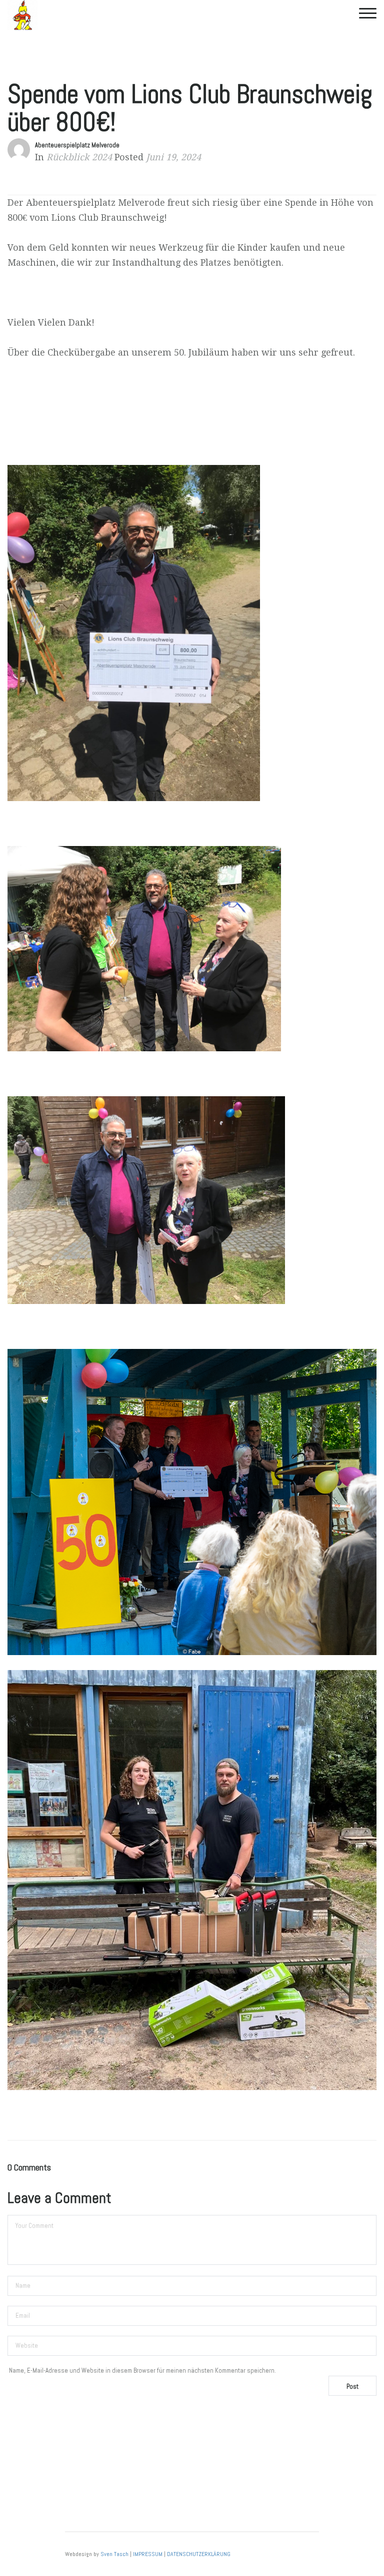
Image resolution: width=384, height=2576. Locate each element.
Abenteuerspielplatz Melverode (77, 145)
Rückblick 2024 (79, 157)
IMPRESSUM (148, 2554)
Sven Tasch (114, 2554)
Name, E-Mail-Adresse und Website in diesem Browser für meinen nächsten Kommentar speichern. (142, 2370)
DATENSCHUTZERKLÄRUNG (199, 2554)
